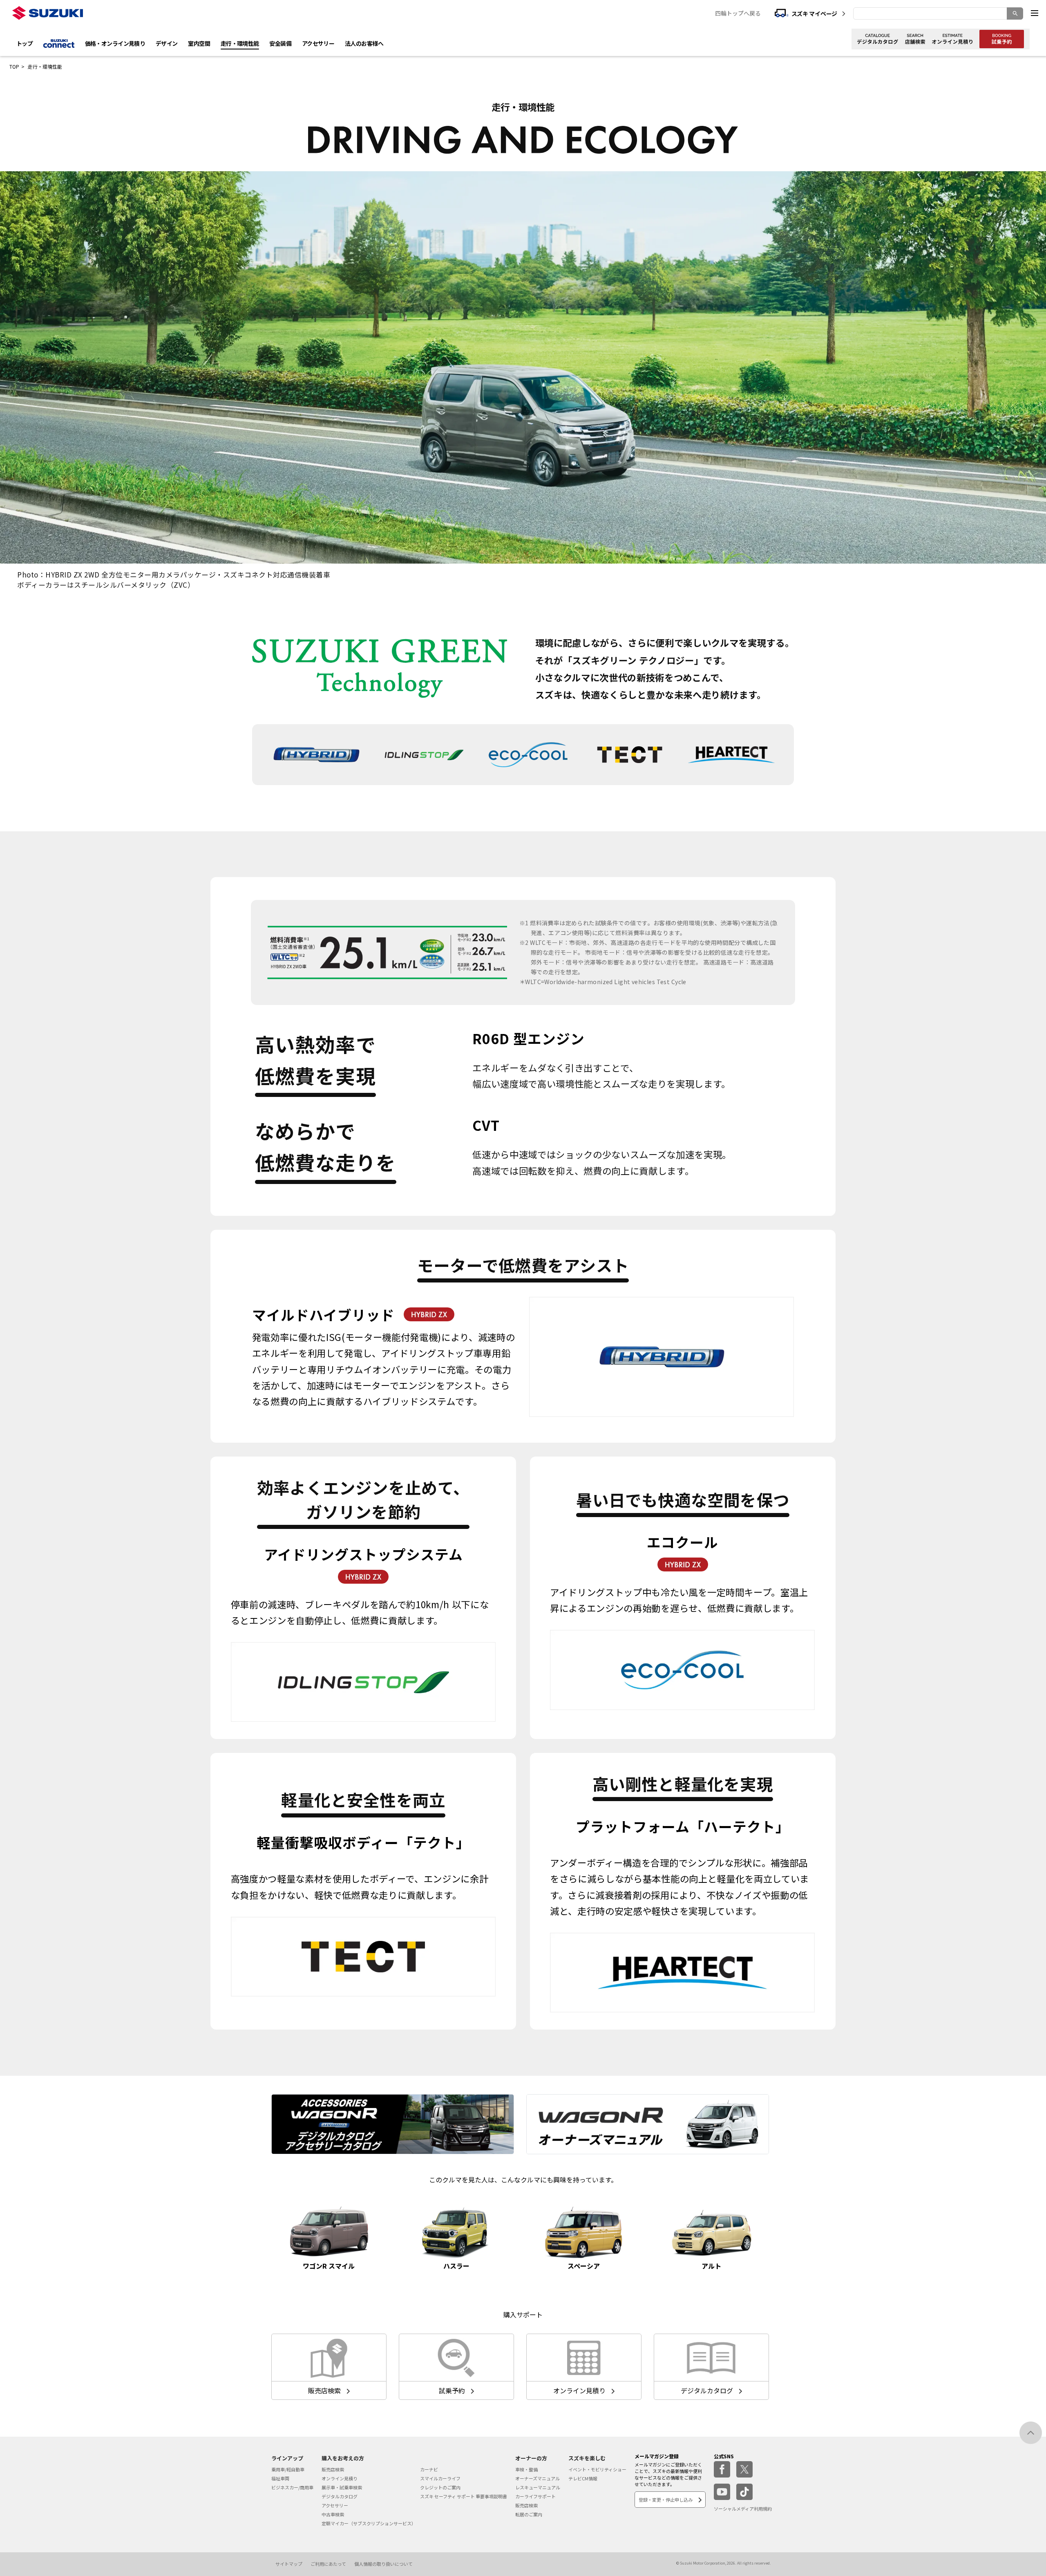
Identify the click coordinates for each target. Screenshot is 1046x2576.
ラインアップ (287, 2458)
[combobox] (938, 13)
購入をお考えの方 (343, 2458)
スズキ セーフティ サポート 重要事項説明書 (464, 2496)
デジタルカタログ (340, 2496)
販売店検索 (333, 2469)
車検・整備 (526, 2469)
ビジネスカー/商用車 (292, 2487)
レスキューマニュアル (538, 2487)
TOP (14, 66)
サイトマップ (289, 2564)
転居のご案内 (529, 2514)
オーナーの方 (531, 2458)
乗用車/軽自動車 (288, 2469)
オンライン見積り (340, 2478)
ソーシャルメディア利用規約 (743, 2509)
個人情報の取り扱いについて (383, 2564)
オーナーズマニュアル (538, 2478)
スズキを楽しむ (587, 2458)
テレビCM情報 (583, 2478)
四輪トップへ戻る (738, 13)
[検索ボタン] (1015, 13)
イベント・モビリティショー (597, 2469)
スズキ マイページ (814, 13)
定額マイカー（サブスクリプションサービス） (369, 2523)
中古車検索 (333, 2514)
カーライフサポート (535, 2496)
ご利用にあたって (328, 2564)
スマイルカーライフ (440, 2478)
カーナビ (429, 2469)
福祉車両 (280, 2478)
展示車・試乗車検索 (342, 2487)
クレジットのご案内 (440, 2487)
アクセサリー (335, 2505)
